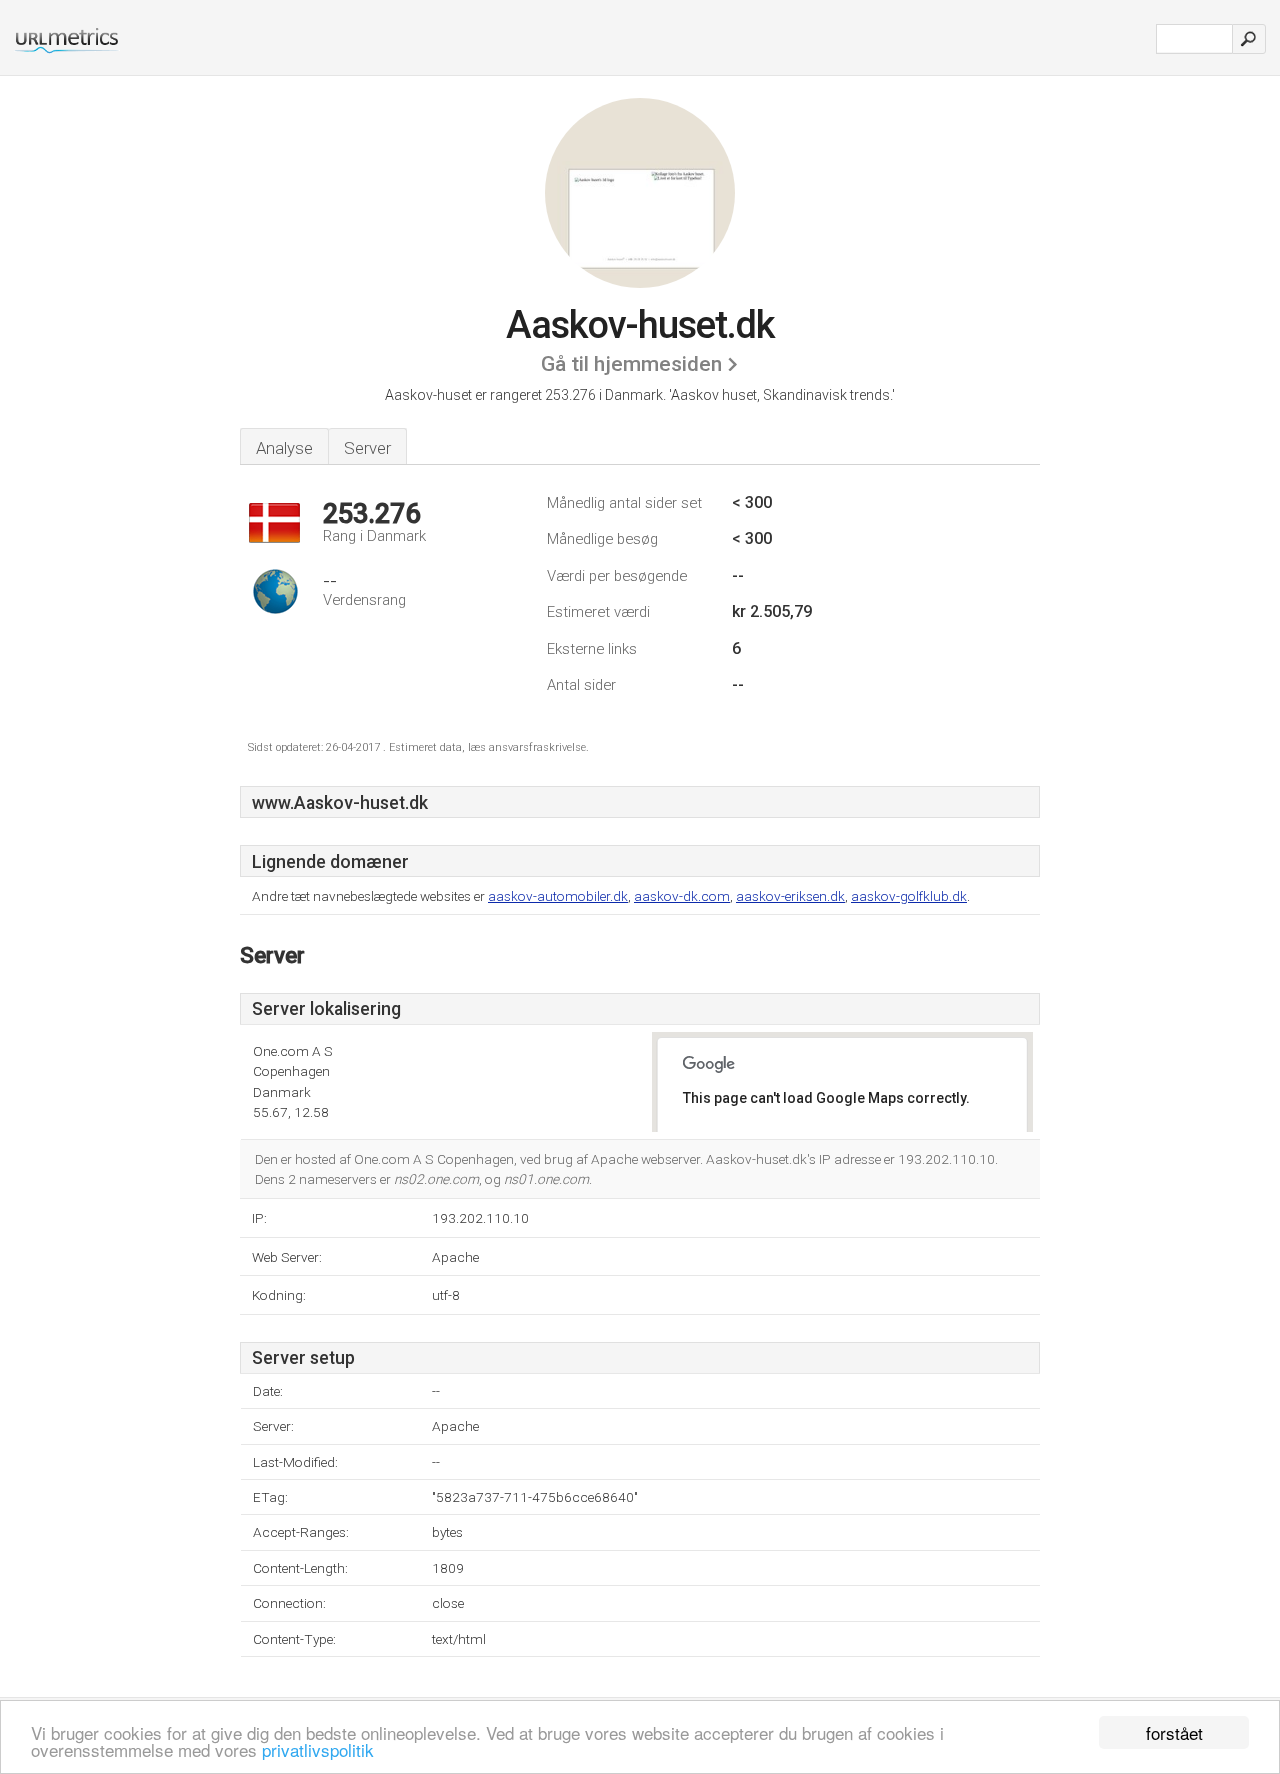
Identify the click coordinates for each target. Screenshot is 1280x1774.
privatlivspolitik (318, 1749)
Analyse (284, 448)
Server (367, 448)
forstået (1174, 1732)
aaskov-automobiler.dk (558, 896)
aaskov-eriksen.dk (790, 896)
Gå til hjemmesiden (631, 364)
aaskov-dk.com (682, 896)
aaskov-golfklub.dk (909, 896)
